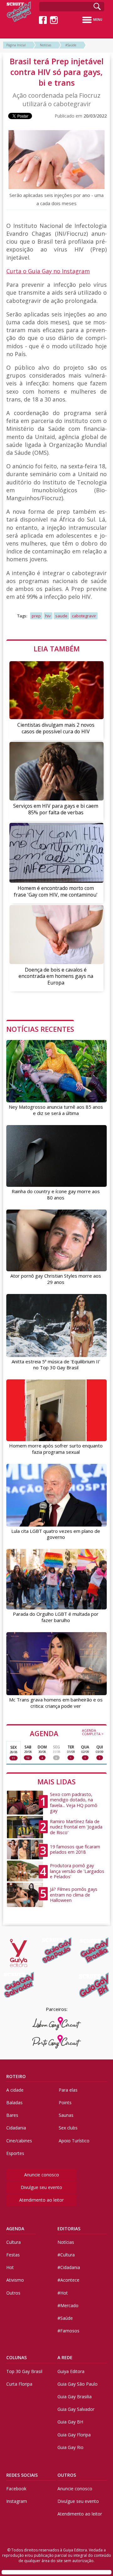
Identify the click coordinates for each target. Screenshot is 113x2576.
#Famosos (68, 2331)
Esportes (15, 2153)
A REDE (65, 2357)
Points (65, 2102)
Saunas (66, 2115)
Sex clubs (68, 2128)
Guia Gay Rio (70, 2447)
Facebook (16, 2489)
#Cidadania (69, 2267)
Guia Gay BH (70, 2422)
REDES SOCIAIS (22, 2475)
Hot (10, 2267)
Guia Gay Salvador (76, 2409)
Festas (13, 2255)
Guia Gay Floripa (74, 2435)
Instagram (17, 2501)
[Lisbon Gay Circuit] (57, 2024)
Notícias (46, 45)
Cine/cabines (19, 2141)
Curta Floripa (19, 2384)
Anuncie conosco (42, 2175)
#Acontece (68, 2280)
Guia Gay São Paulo (78, 2384)
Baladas (14, 2102)
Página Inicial (16, 45)
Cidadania (16, 2128)
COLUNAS (16, 2357)
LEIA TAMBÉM (57, 649)
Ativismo (15, 2280)
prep (36, 616)
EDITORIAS (69, 2229)
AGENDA (67, 1733)
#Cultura (66, 2255)
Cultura (13, 2242)
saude (61, 616)
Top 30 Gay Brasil (24, 2371)
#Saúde (71, 45)
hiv (48, 616)
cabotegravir (84, 616)
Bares (12, 2115)
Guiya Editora (71, 2371)
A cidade (15, 2090)
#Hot (63, 2293)
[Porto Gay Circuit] (57, 2042)
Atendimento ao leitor (41, 2200)
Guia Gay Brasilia (75, 2397)
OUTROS (67, 2475)
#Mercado (68, 2305)
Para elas (68, 2090)
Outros (13, 2293)
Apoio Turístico (74, 2141)
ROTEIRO (16, 2076)
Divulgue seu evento (41, 2187)
